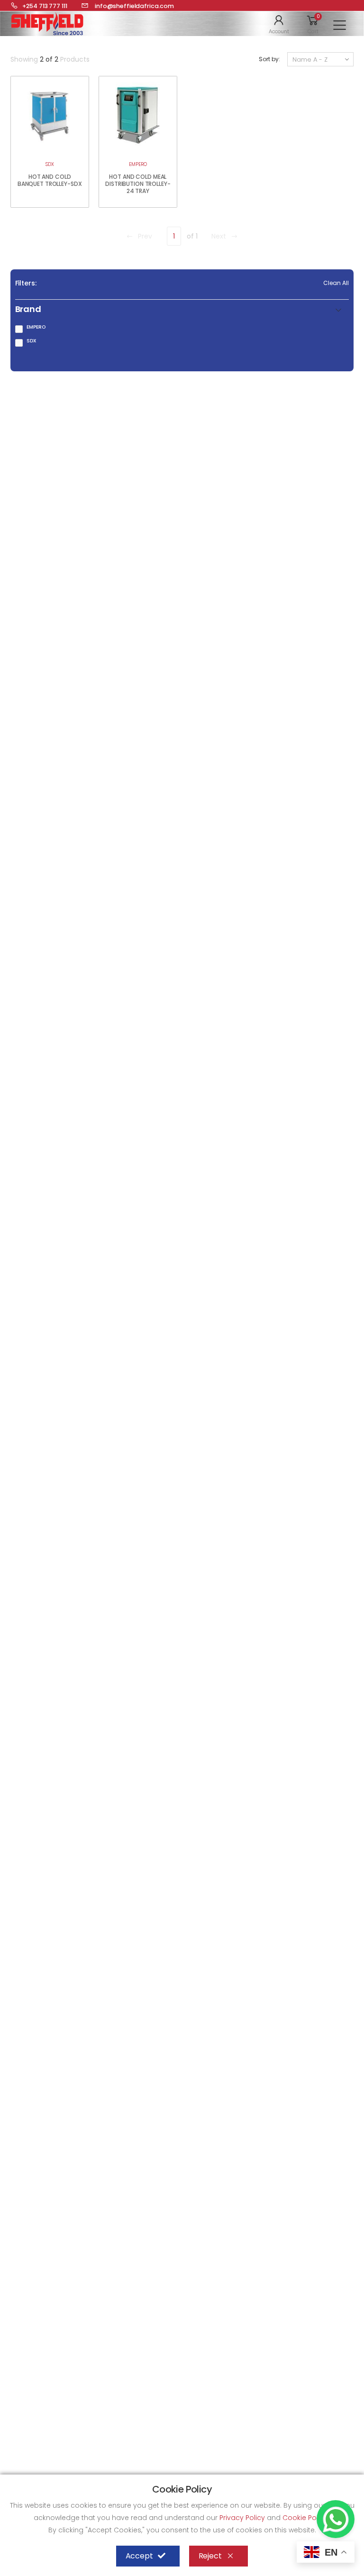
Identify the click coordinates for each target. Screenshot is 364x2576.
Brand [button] (28, 309)
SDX (50, 164)
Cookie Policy (306, 2518)
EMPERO (138, 164)
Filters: (26, 283)
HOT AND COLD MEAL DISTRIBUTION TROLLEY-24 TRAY (138, 184)
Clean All (336, 283)
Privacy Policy (243, 2518)
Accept (139, 2556)
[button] (279, 24)
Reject (210, 2556)
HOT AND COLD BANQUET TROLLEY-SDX (50, 180)
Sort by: (269, 59)
